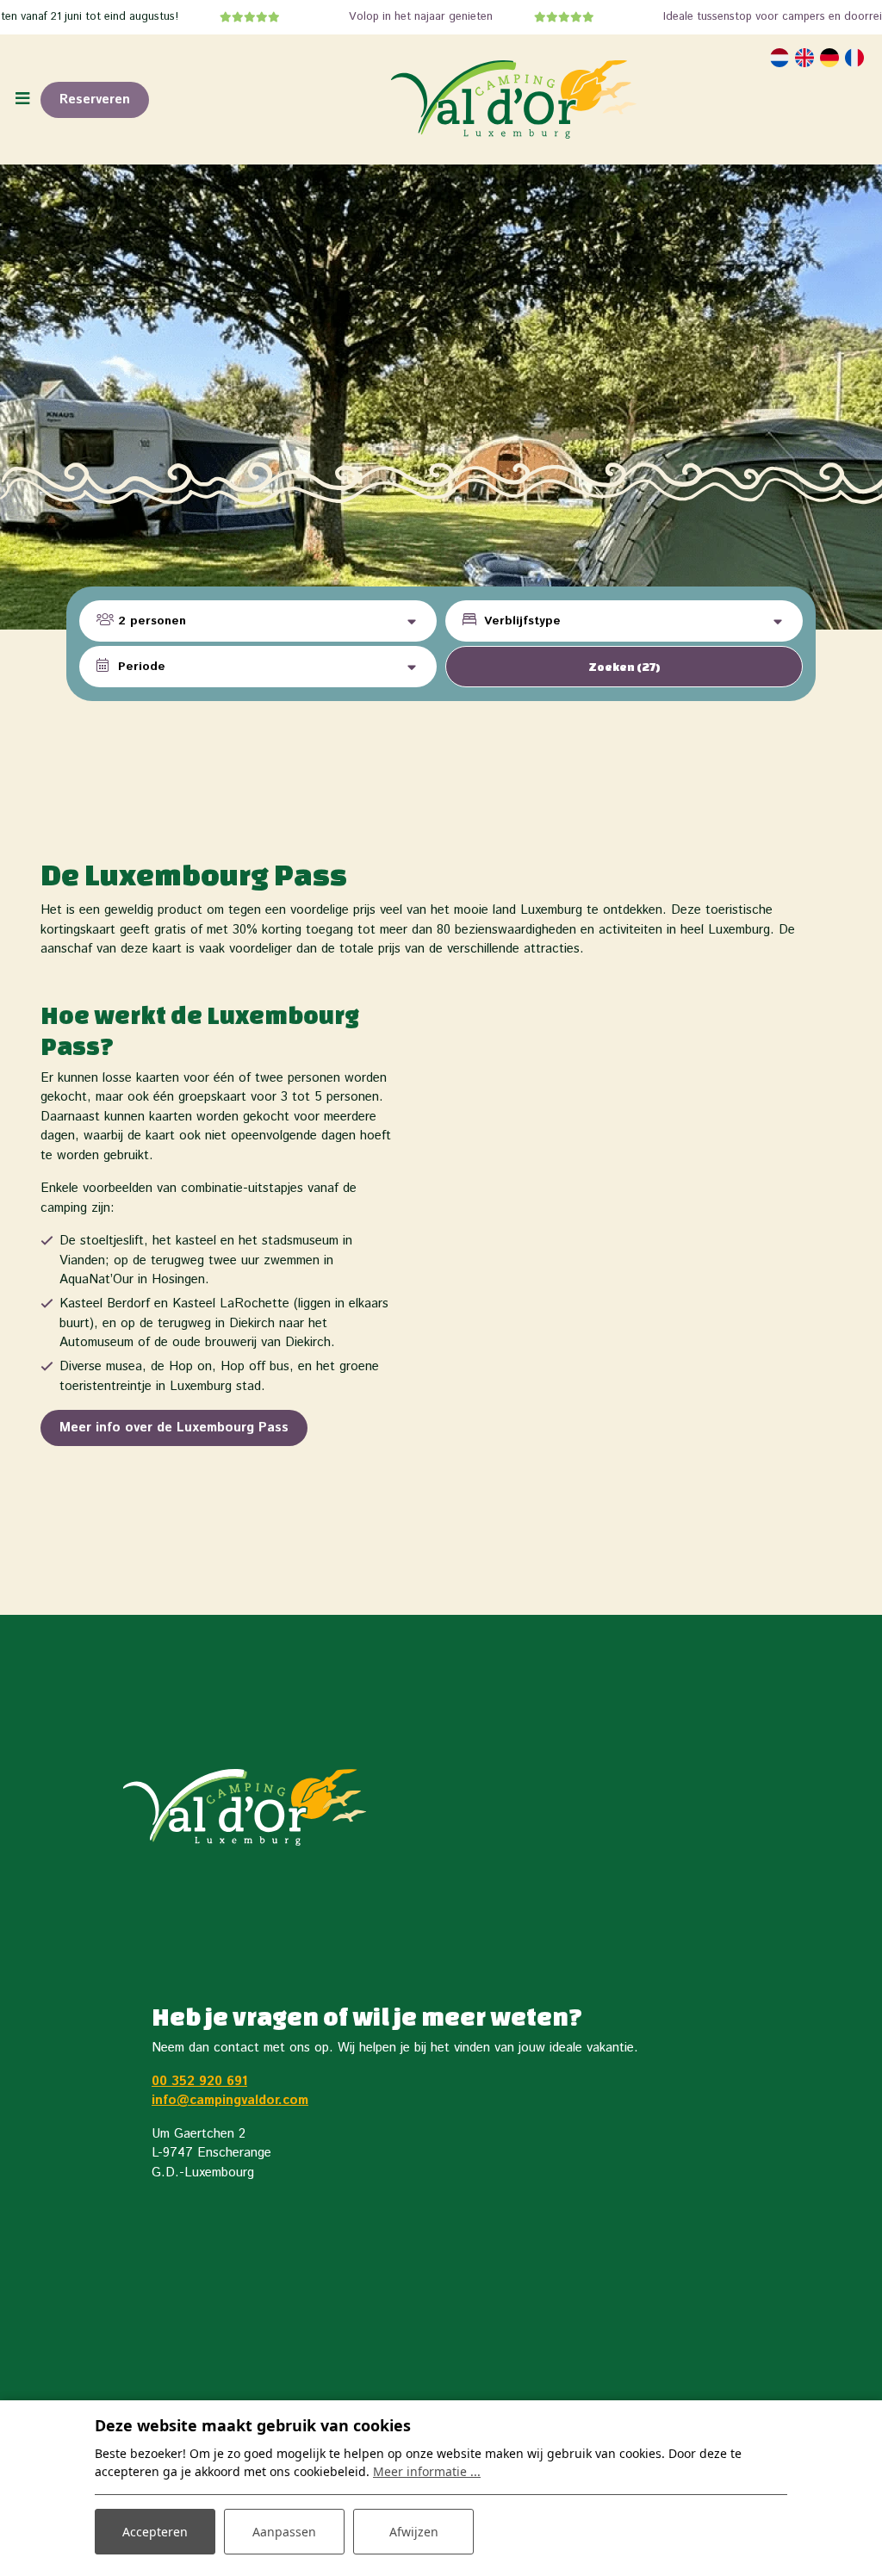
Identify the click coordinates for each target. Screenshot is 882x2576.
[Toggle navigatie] (22, 99)
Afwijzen (414, 2532)
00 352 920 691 (199, 2081)
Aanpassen (284, 2532)
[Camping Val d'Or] (514, 99)
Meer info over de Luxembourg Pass (174, 1428)
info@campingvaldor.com (230, 2100)
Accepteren (155, 2532)
